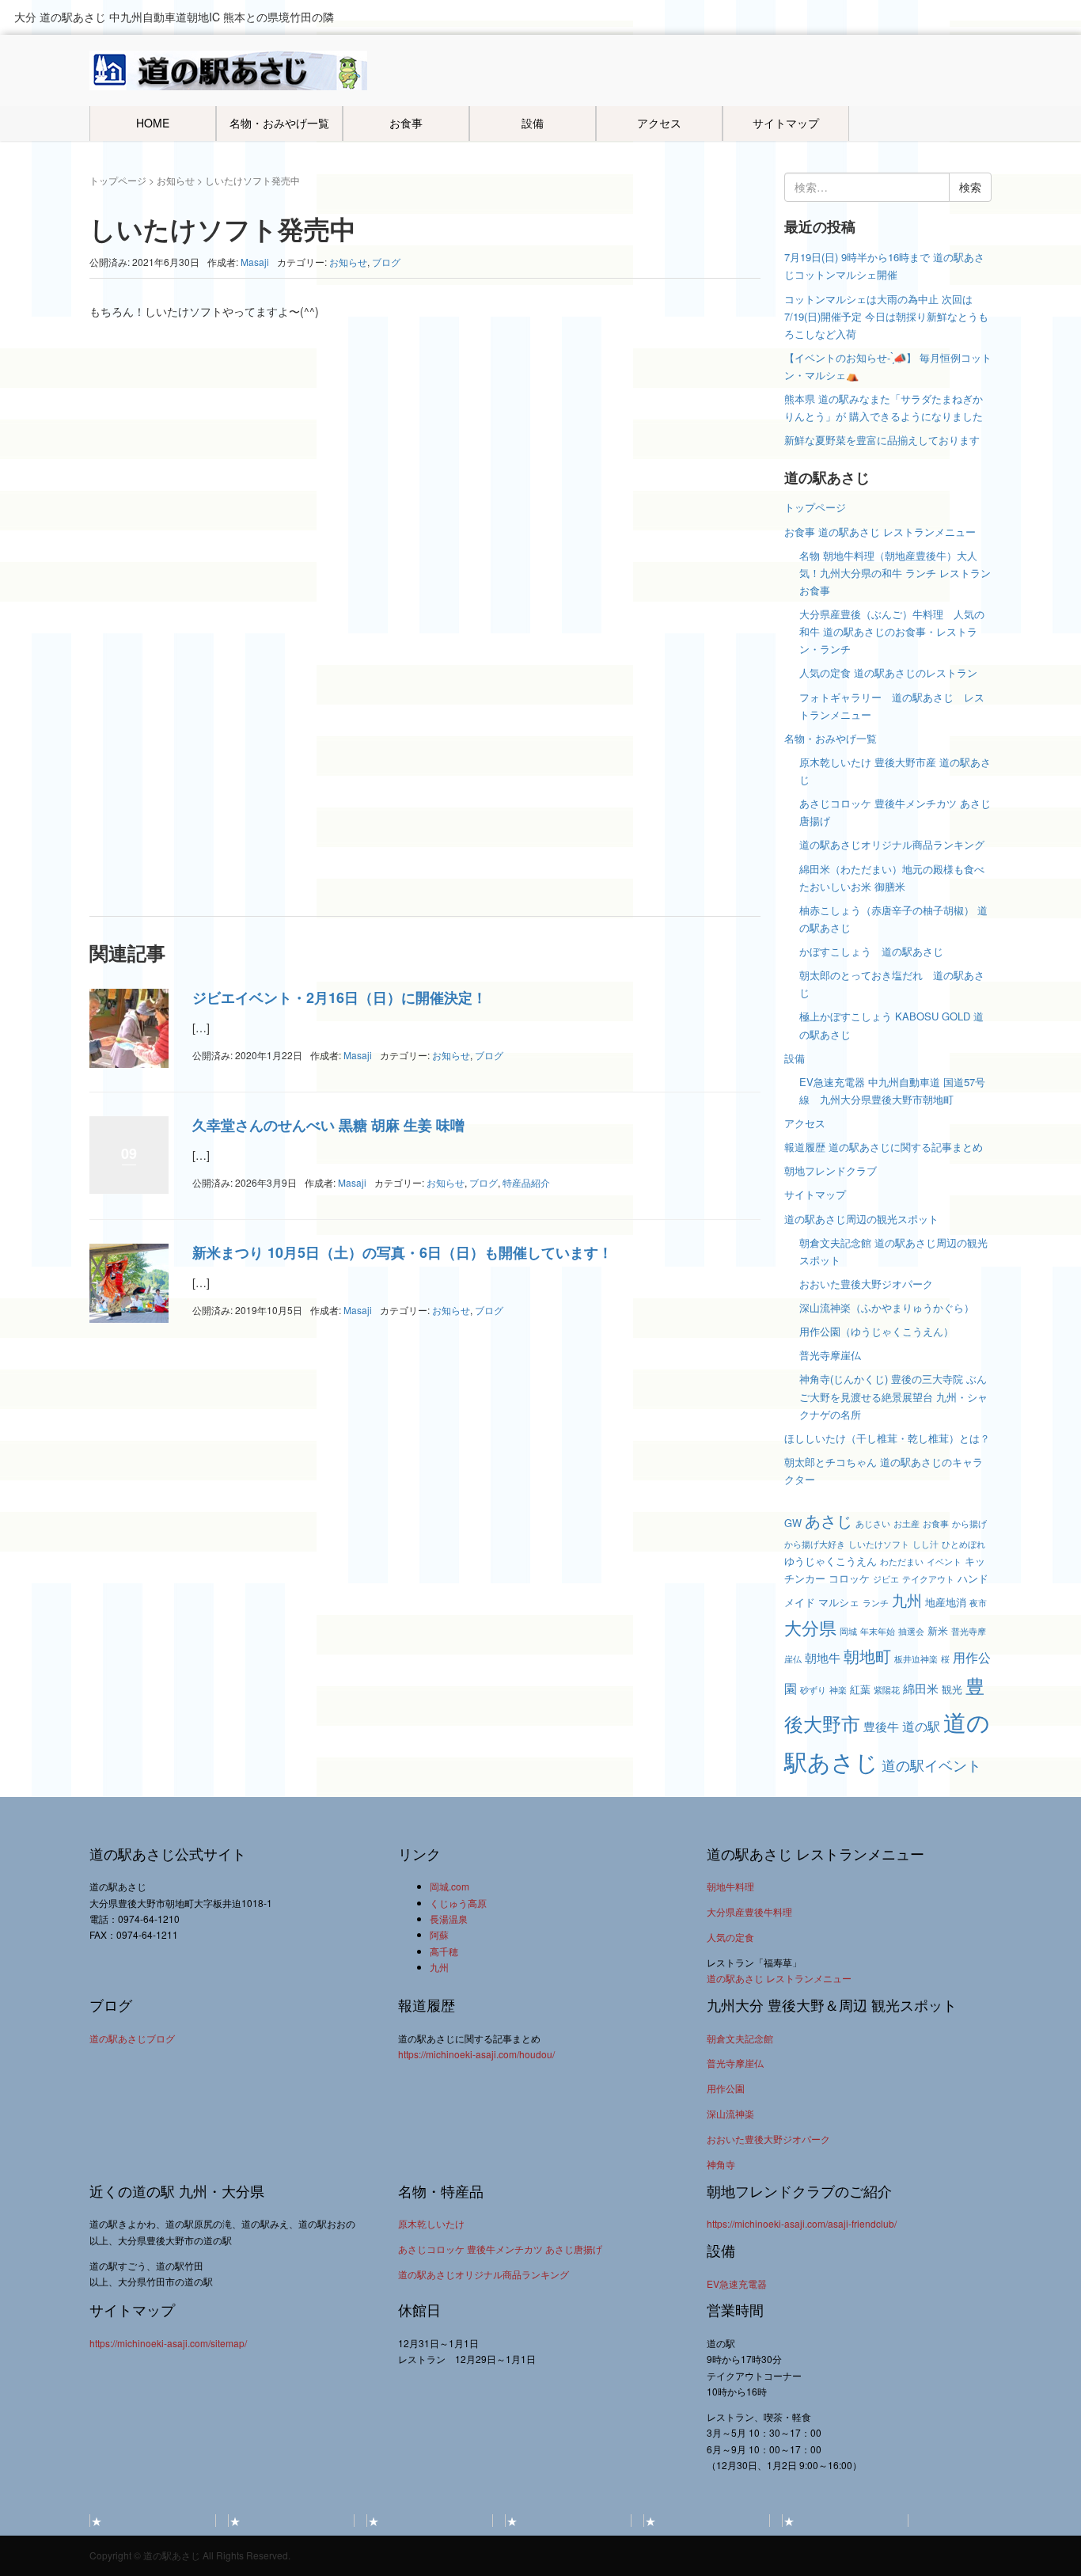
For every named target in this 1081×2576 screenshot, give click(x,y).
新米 (938, 1630)
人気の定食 (730, 1937)
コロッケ (849, 1578)
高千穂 (444, 1951)
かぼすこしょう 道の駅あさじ (871, 951)
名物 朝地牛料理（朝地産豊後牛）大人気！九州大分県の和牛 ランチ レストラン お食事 (895, 573)
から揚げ (969, 1524)
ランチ (876, 1603)
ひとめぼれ (963, 1544)
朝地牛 (823, 1657)
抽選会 (911, 1631)
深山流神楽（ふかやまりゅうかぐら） (887, 1307)
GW (793, 1523)
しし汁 (925, 1544)
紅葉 (860, 1689)
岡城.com (449, 1886)
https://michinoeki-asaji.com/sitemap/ (168, 2343)
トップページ (118, 180)
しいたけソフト (879, 1544)
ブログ (386, 262)
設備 (533, 123)
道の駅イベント (931, 1765)
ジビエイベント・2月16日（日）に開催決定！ (339, 997)
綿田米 (921, 1688)
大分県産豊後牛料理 (749, 1911)
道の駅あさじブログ (132, 2038)
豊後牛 (881, 1726)
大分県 (810, 1627)
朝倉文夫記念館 (740, 2038)
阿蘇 (439, 1934)
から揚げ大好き (815, 1544)
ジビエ (886, 1579)
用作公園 (726, 2088)
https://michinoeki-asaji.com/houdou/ (476, 2054)
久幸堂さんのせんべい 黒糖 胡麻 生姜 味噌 (328, 1125)
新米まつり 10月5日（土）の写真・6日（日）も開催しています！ (402, 1252)
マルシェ (839, 1602)
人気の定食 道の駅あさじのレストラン (888, 672)
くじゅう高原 (458, 1903)
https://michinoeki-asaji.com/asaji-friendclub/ (802, 2223)
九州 (907, 1600)
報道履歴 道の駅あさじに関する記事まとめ (884, 1147)
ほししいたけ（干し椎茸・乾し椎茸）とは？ (887, 1438)
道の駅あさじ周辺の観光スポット (861, 1219)
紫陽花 (887, 1690)
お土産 (907, 1524)
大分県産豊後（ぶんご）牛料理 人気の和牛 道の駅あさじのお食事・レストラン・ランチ (892, 631)
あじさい (873, 1524)
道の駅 (921, 1726)
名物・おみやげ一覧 (279, 123)
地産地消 (946, 1602)
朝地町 (867, 1656)
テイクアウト (928, 1579)
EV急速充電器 (737, 2283)
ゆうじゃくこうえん (831, 1561)
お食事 (406, 123)
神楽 (838, 1690)
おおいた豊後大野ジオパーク (866, 1284)
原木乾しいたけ (431, 2223)
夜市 (978, 1603)
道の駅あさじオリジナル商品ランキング (892, 844)
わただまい (902, 1562)
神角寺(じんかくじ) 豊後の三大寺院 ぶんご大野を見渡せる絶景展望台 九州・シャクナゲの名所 (893, 1396)
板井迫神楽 (916, 1659)
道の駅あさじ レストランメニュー (779, 1978)
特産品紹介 (526, 1182)
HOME (153, 123)
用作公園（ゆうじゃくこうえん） (876, 1331)
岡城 (848, 1631)
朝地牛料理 (730, 1886)
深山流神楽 (730, 2113)
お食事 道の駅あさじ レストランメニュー (880, 532)
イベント (944, 1562)
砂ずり (813, 1690)
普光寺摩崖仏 (830, 1355)
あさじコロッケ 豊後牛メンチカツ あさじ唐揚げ (500, 2249)
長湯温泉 (449, 1919)
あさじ (829, 1520)
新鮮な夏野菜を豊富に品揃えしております (882, 440)
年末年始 (878, 1631)
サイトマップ (786, 123)
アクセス (659, 123)
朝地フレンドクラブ (831, 1170)
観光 (952, 1689)
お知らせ (176, 180)
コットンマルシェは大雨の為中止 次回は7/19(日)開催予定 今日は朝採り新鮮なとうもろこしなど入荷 (886, 316)
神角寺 (721, 2164)
